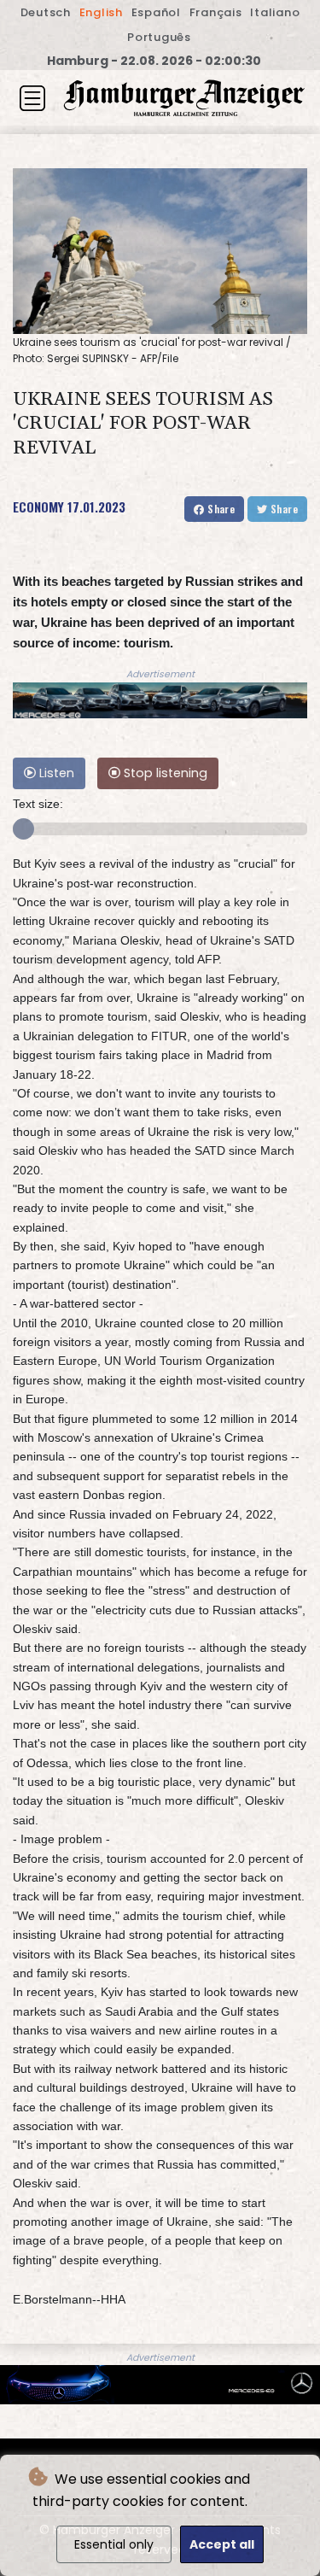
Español (156, 12)
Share (220, 509)
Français (216, 12)
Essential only (114, 2544)
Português (159, 37)
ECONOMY (38, 506)
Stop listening (164, 773)
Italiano (275, 12)
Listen (55, 773)
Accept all (222, 2544)
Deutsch (46, 12)
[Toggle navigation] (32, 98)
